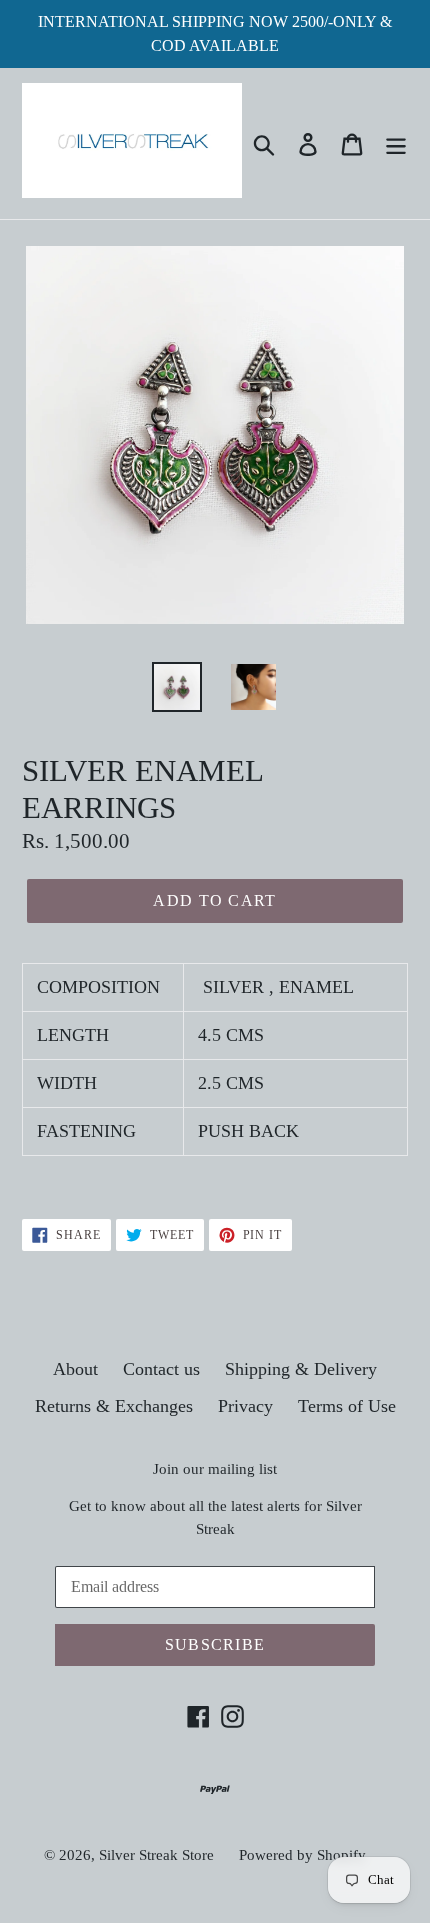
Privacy (245, 1406)
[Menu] (396, 143)
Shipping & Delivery (301, 1369)
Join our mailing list (215, 1469)
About (75, 1369)
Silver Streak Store (156, 1855)
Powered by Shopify (302, 1855)
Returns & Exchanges (114, 1406)
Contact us (161, 1369)
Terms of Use (347, 1406)
